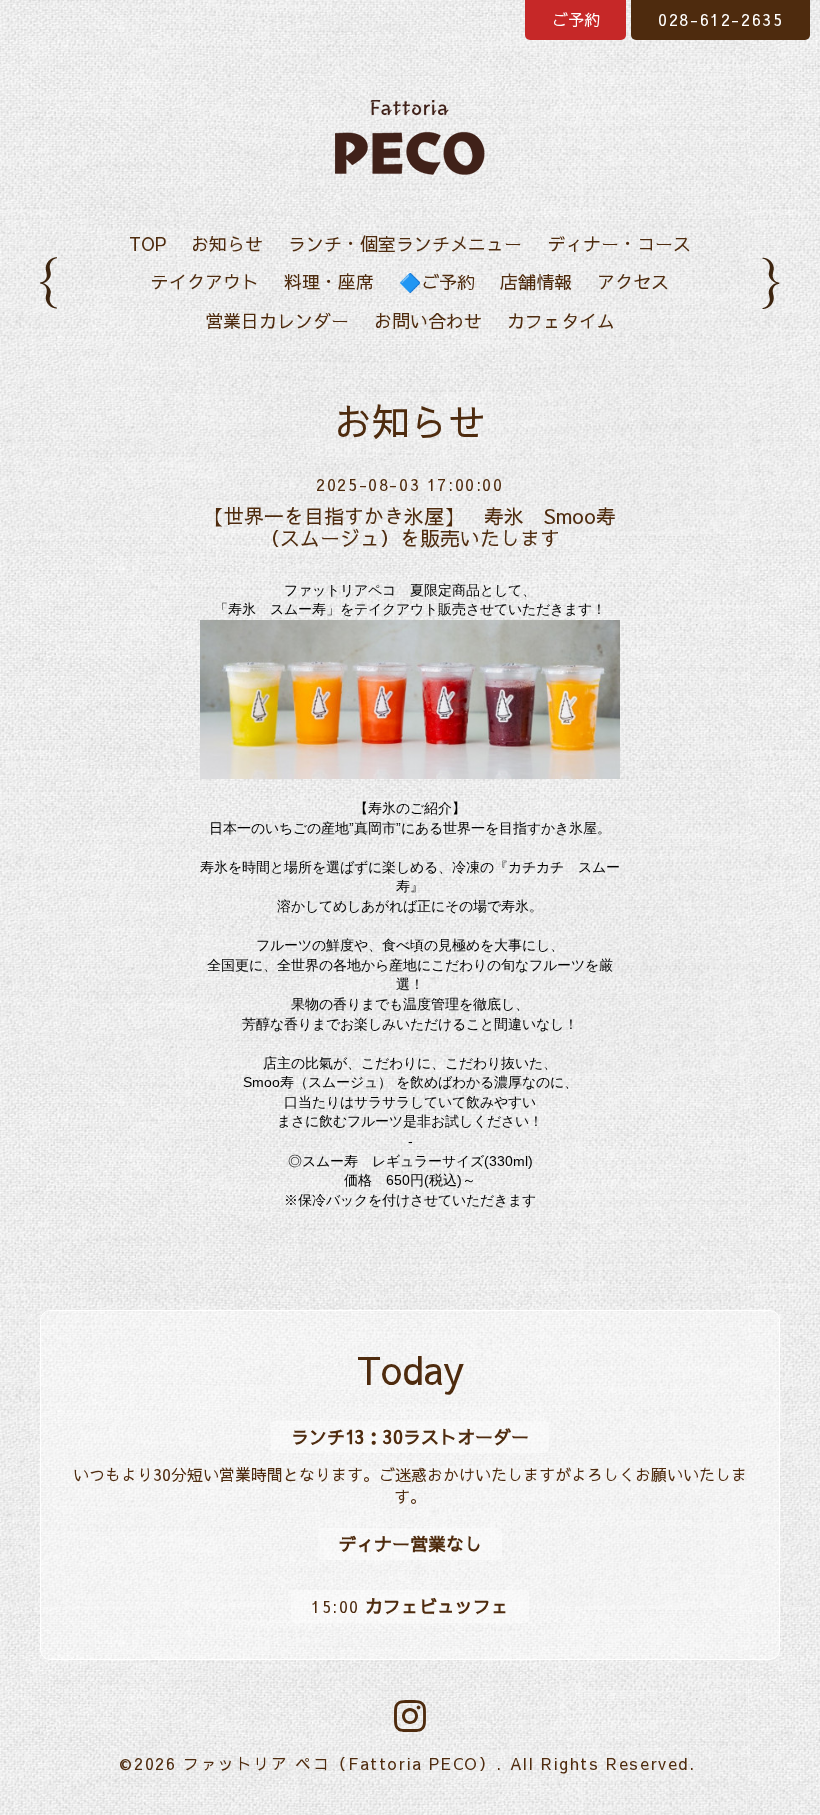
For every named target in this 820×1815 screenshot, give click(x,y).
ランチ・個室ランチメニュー (405, 243)
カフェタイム (561, 320)
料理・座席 (329, 281)
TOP (147, 243)
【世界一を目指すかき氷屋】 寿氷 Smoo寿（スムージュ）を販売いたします (410, 526)
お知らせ (227, 243)
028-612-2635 (720, 19)
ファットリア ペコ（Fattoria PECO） (339, 1763)
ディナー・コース (619, 243)
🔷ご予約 (437, 281)
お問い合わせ (428, 320)
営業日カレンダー (277, 320)
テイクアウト (205, 281)
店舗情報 (536, 281)
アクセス (633, 281)
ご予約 (576, 19)
